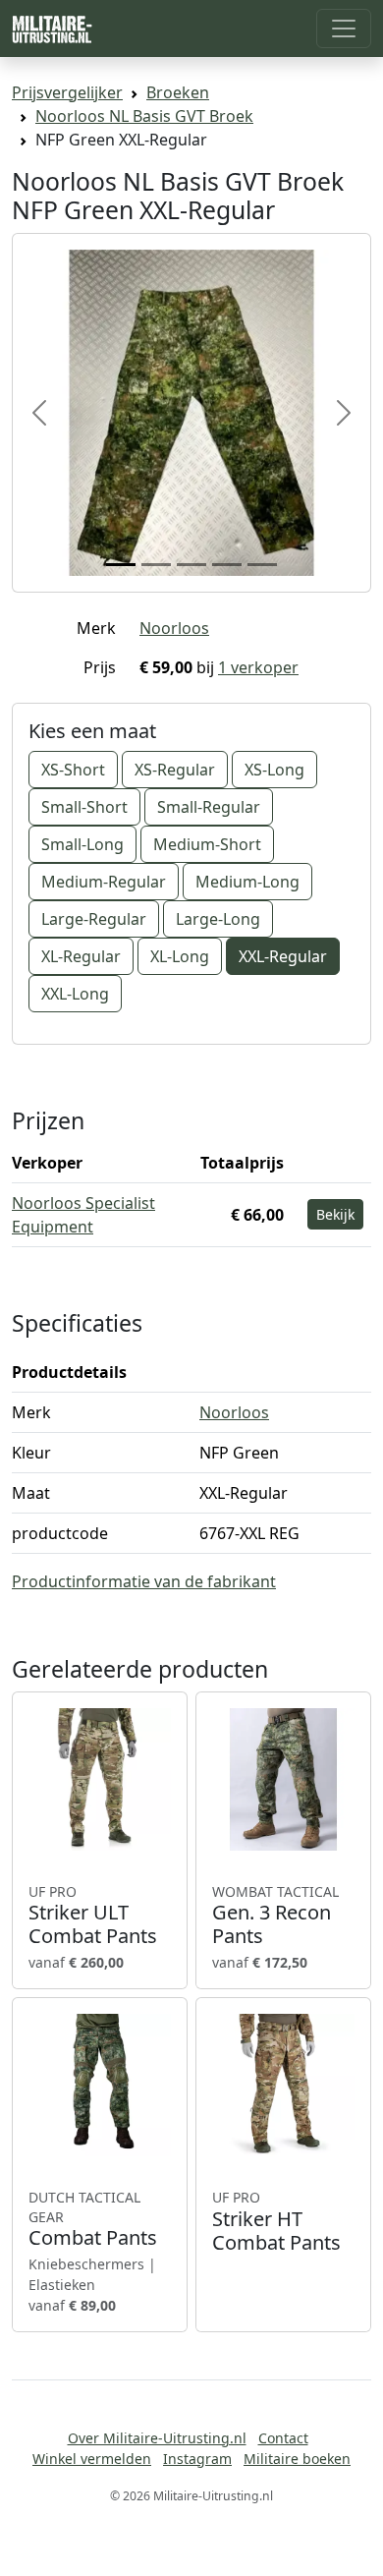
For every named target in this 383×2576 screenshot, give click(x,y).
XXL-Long (75, 994)
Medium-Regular (104, 882)
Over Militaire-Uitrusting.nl (157, 2438)
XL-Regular (81, 956)
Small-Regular (209, 807)
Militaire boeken (297, 2459)
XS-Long (274, 770)
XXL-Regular (283, 956)
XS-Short (73, 770)
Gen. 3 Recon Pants (275, 1916)
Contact (283, 2438)
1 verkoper (258, 667)
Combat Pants (93, 2219)
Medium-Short (207, 844)
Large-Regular (94, 919)
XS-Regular (175, 770)
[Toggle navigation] (344, 29)
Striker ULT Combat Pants (93, 1916)
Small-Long (82, 844)
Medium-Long (247, 882)
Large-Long (218, 919)
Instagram (197, 2459)
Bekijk (335, 1214)
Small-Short (84, 807)
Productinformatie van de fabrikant (144, 1581)
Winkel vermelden (92, 2459)
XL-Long (180, 956)
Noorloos (174, 628)
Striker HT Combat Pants (276, 2221)
